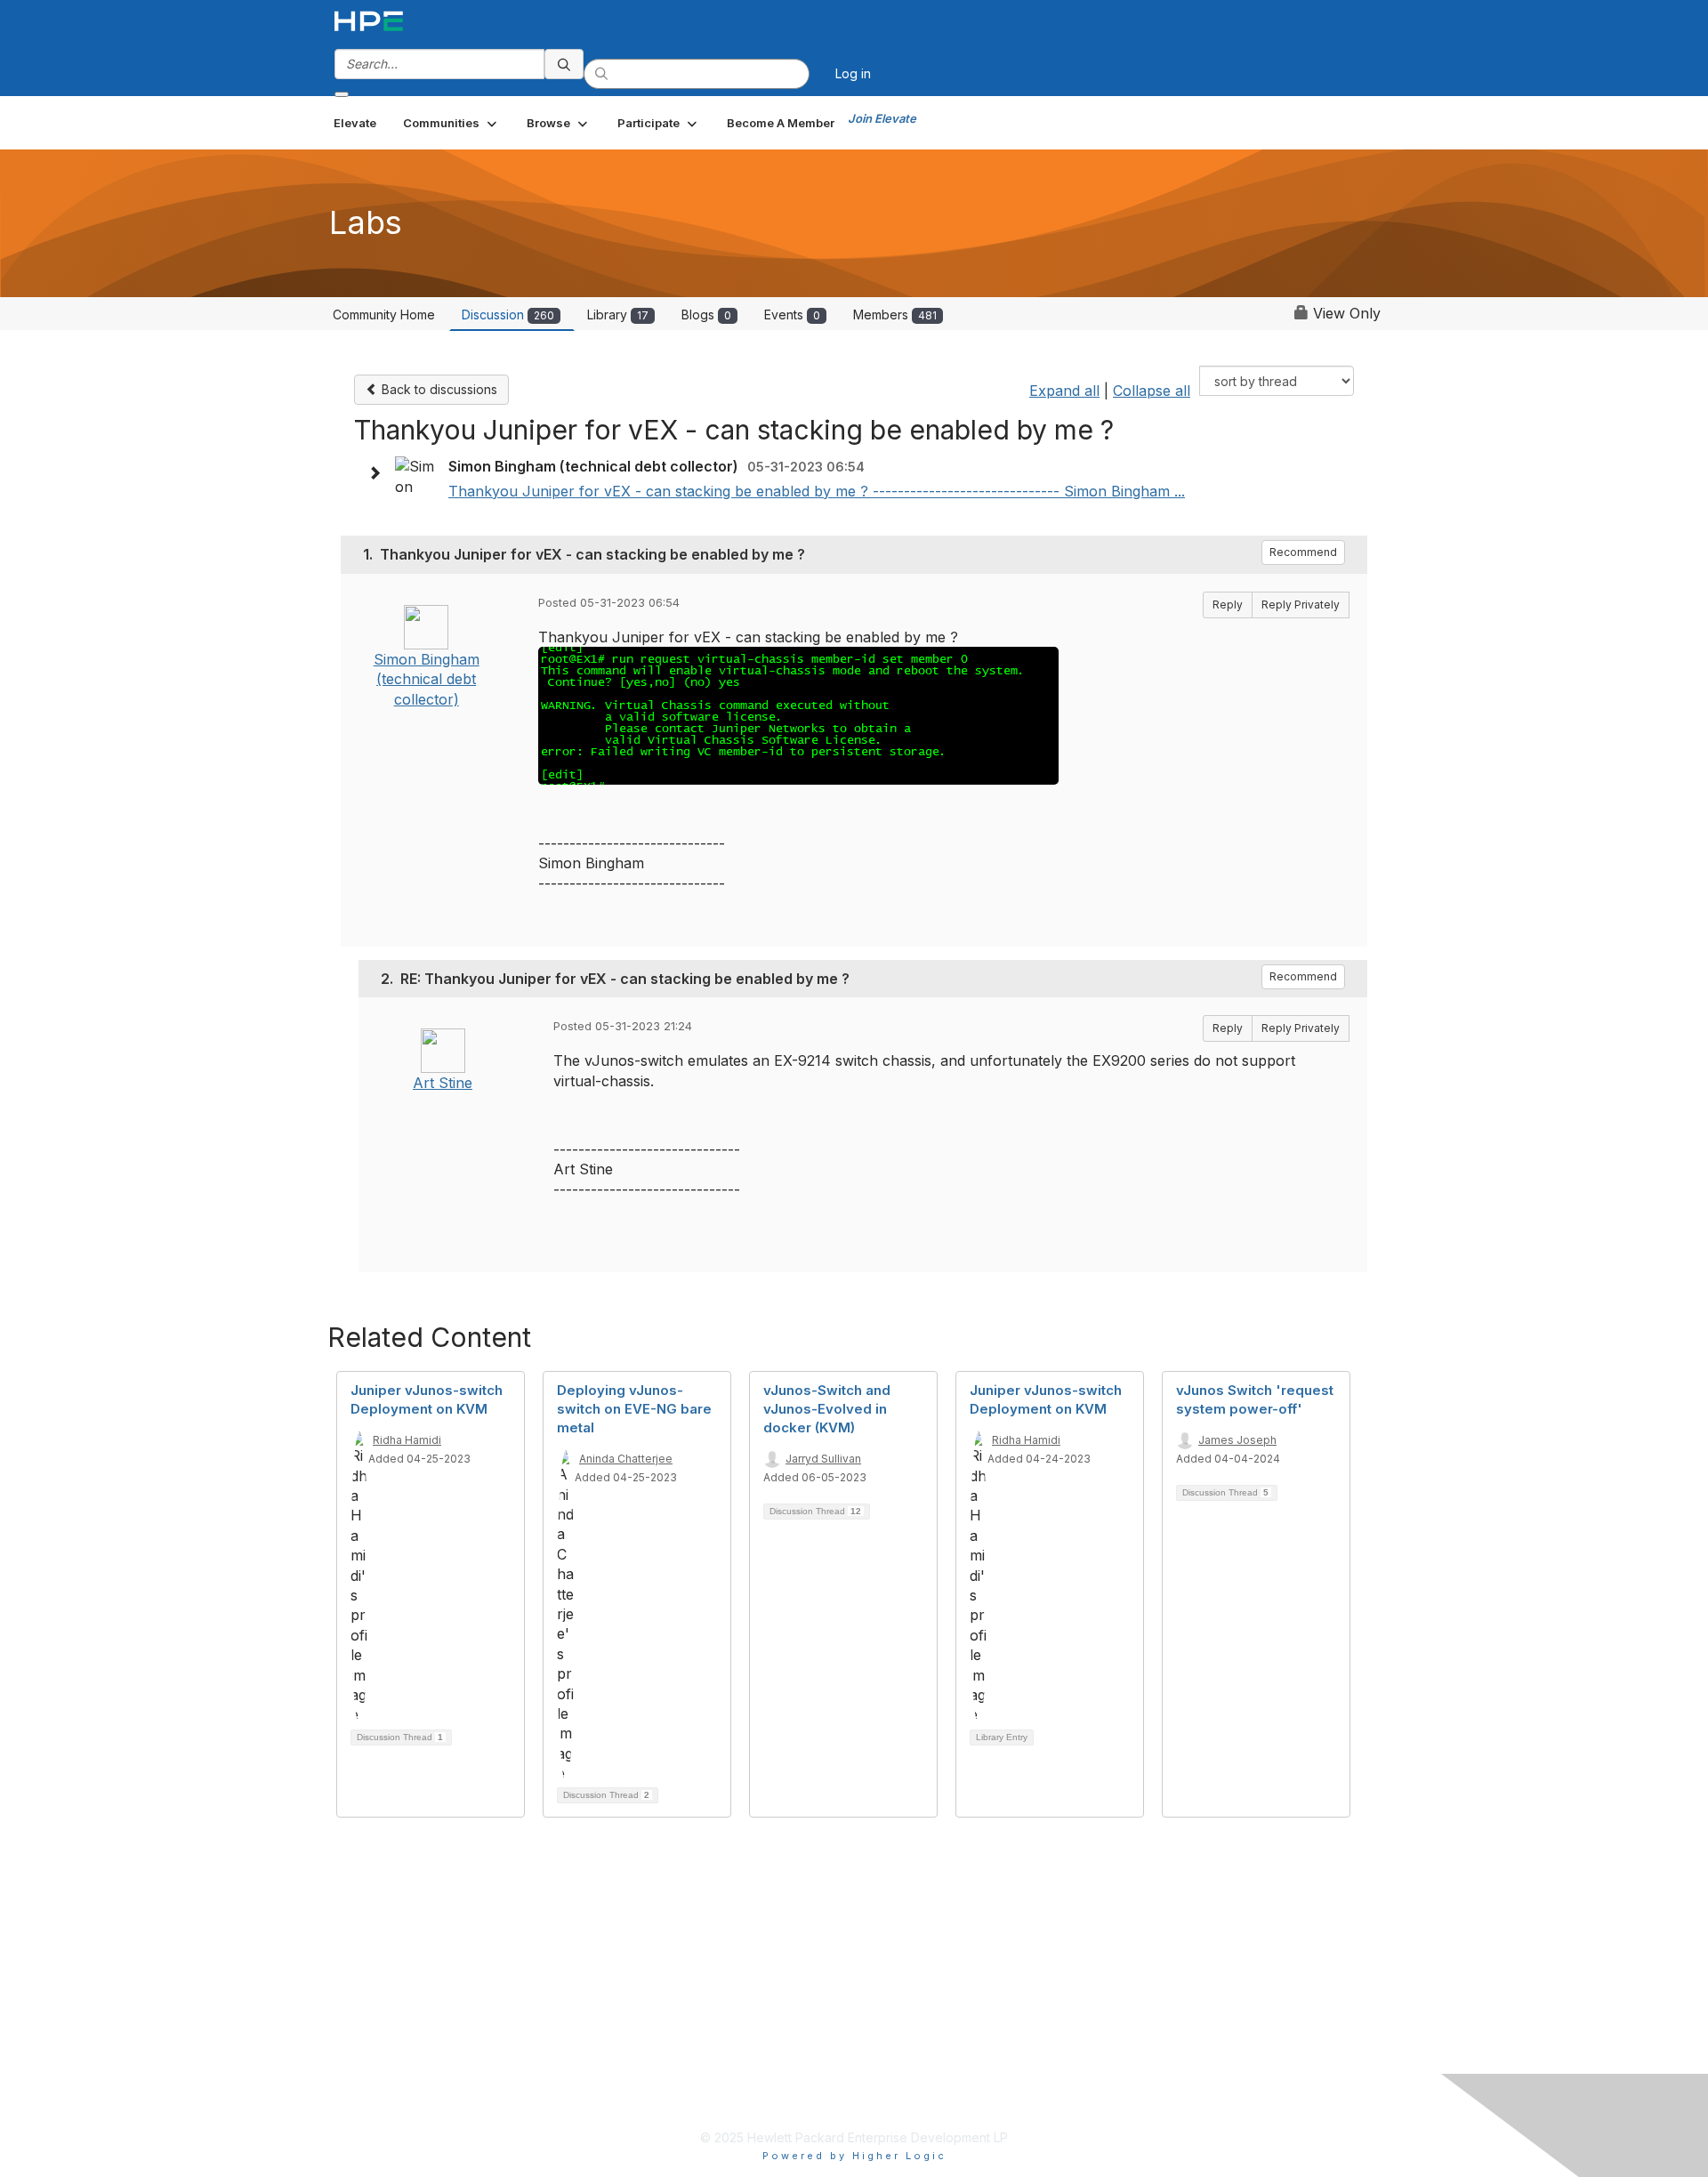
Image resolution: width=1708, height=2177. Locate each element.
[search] (564, 64)
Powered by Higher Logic (854, 2156)
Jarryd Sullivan (823, 1459)
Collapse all (1152, 391)
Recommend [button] (1303, 552)
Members (895, 314)
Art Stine (443, 1083)
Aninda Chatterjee (626, 1459)
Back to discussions (438, 389)
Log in (853, 73)
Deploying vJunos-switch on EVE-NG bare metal (634, 1409)
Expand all (1064, 391)
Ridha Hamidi (407, 1440)
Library (618, 314)
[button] (451, 123)
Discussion (508, 314)
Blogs (706, 314)
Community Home (384, 314)
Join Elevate (882, 118)
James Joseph (1237, 1440)
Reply (1228, 605)
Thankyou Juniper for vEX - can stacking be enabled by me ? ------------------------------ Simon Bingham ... (817, 491)
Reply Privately (1301, 605)
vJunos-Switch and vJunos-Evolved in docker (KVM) (827, 1409)
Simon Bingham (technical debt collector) (427, 679)
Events (792, 314)
